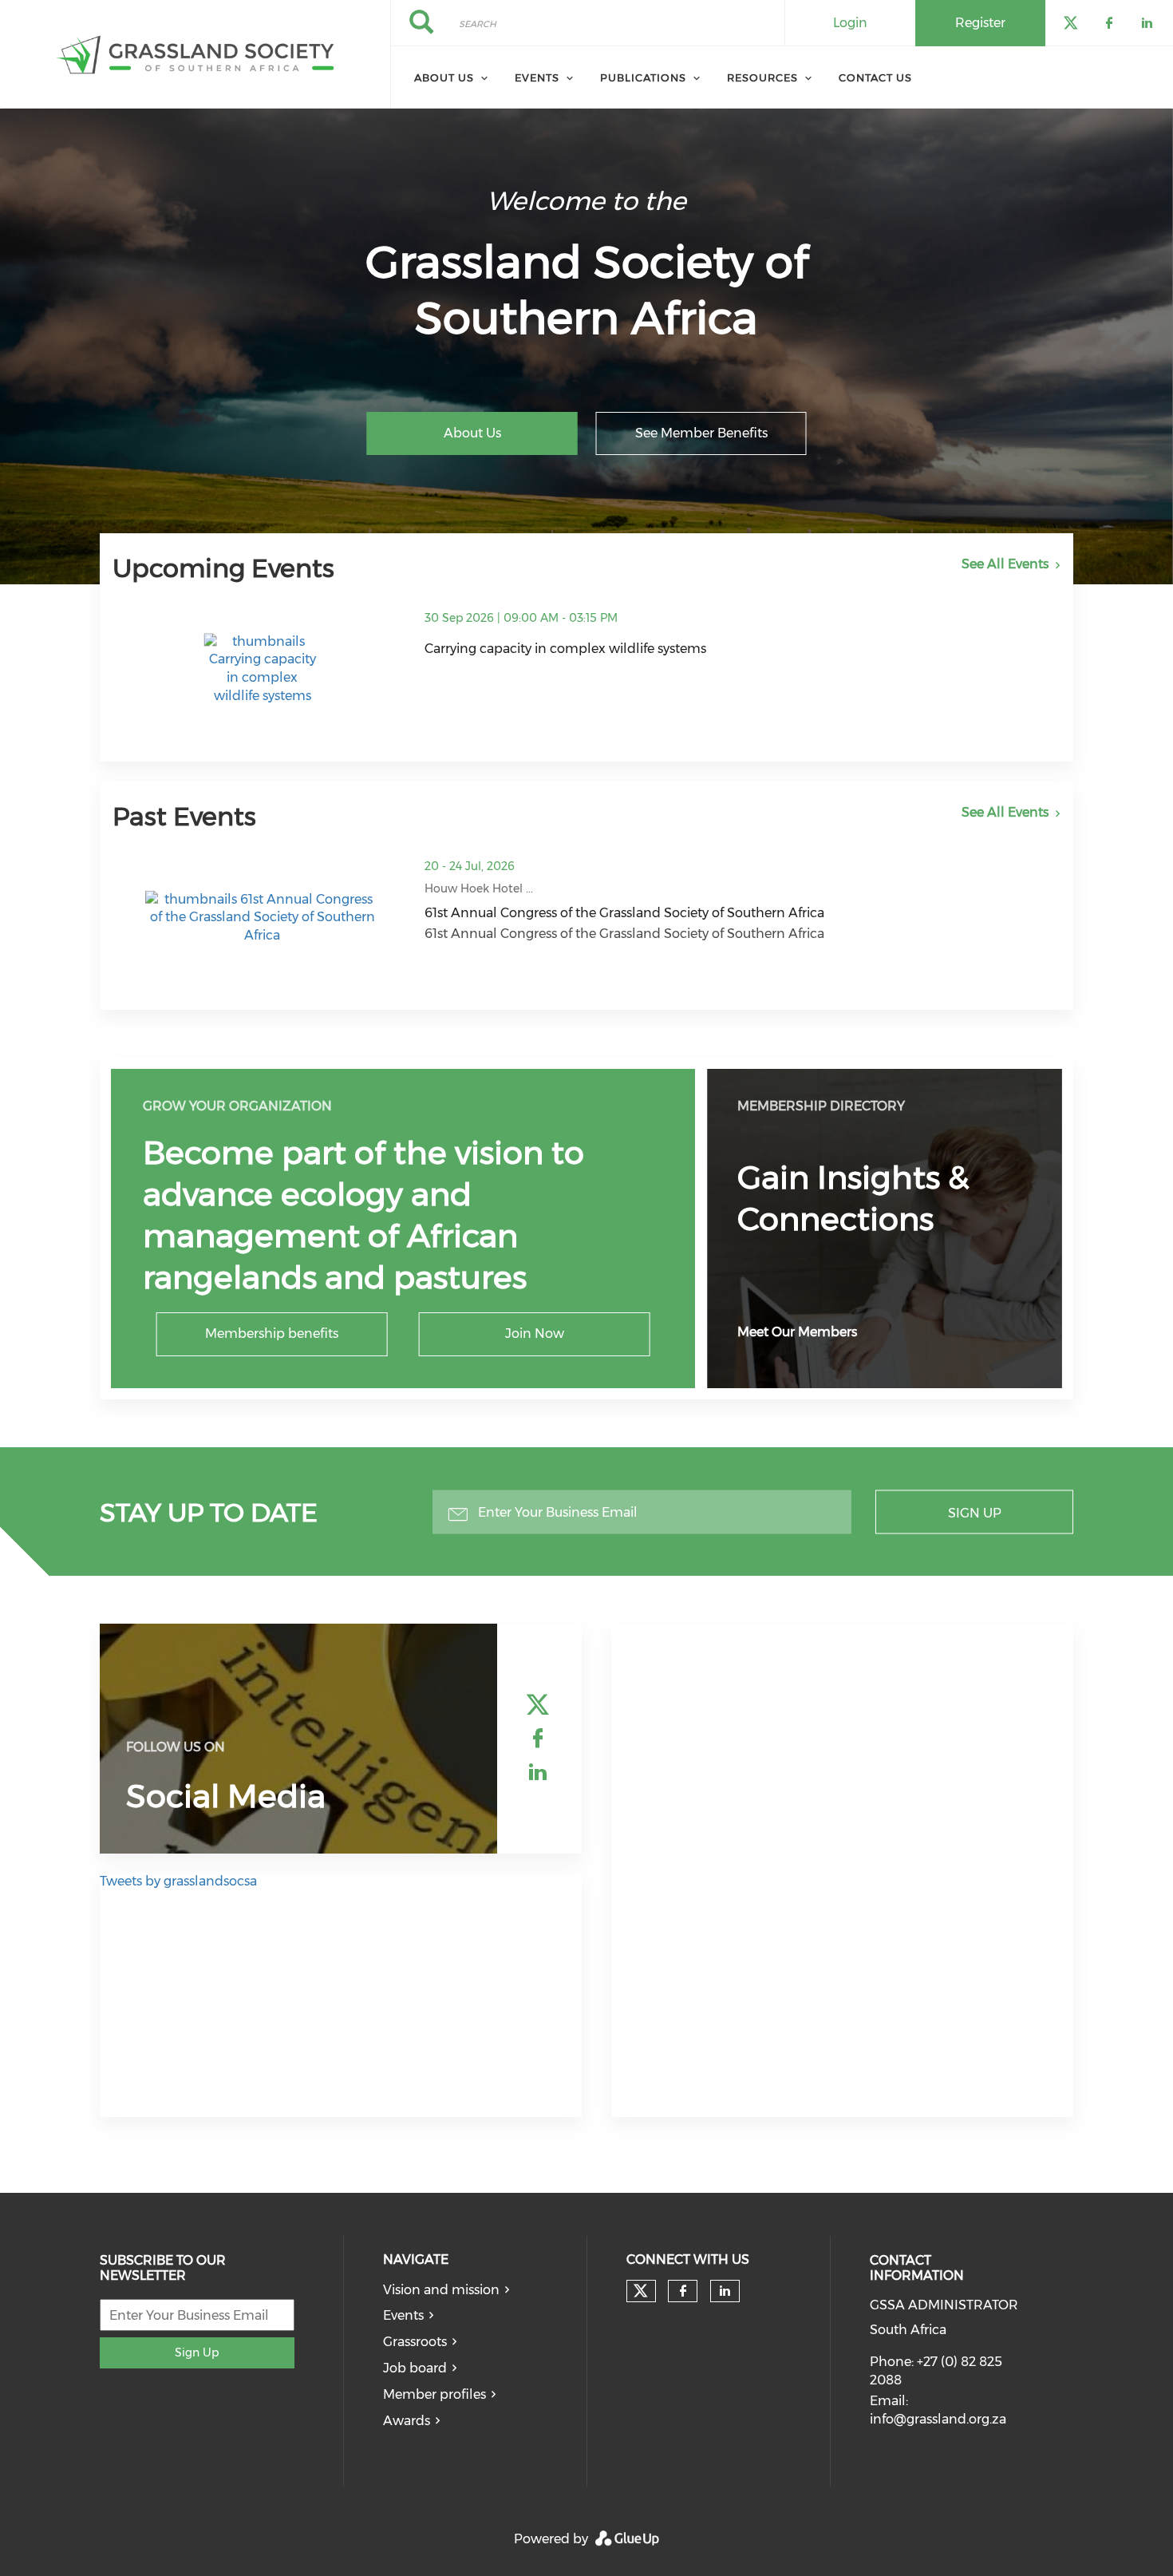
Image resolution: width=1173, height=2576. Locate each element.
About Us (472, 433)
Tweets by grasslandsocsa (178, 1881)
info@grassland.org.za (938, 2419)
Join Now (535, 1334)
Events (537, 77)
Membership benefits (272, 1334)
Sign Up (975, 1512)
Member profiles (434, 2394)
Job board (415, 2368)
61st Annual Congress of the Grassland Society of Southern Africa (624, 913)
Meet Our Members (797, 1332)
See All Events (1005, 564)
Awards (407, 2421)
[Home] (195, 54)
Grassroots (415, 2342)
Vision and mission (441, 2290)
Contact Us (875, 77)
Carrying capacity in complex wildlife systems (565, 649)
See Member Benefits (701, 433)
